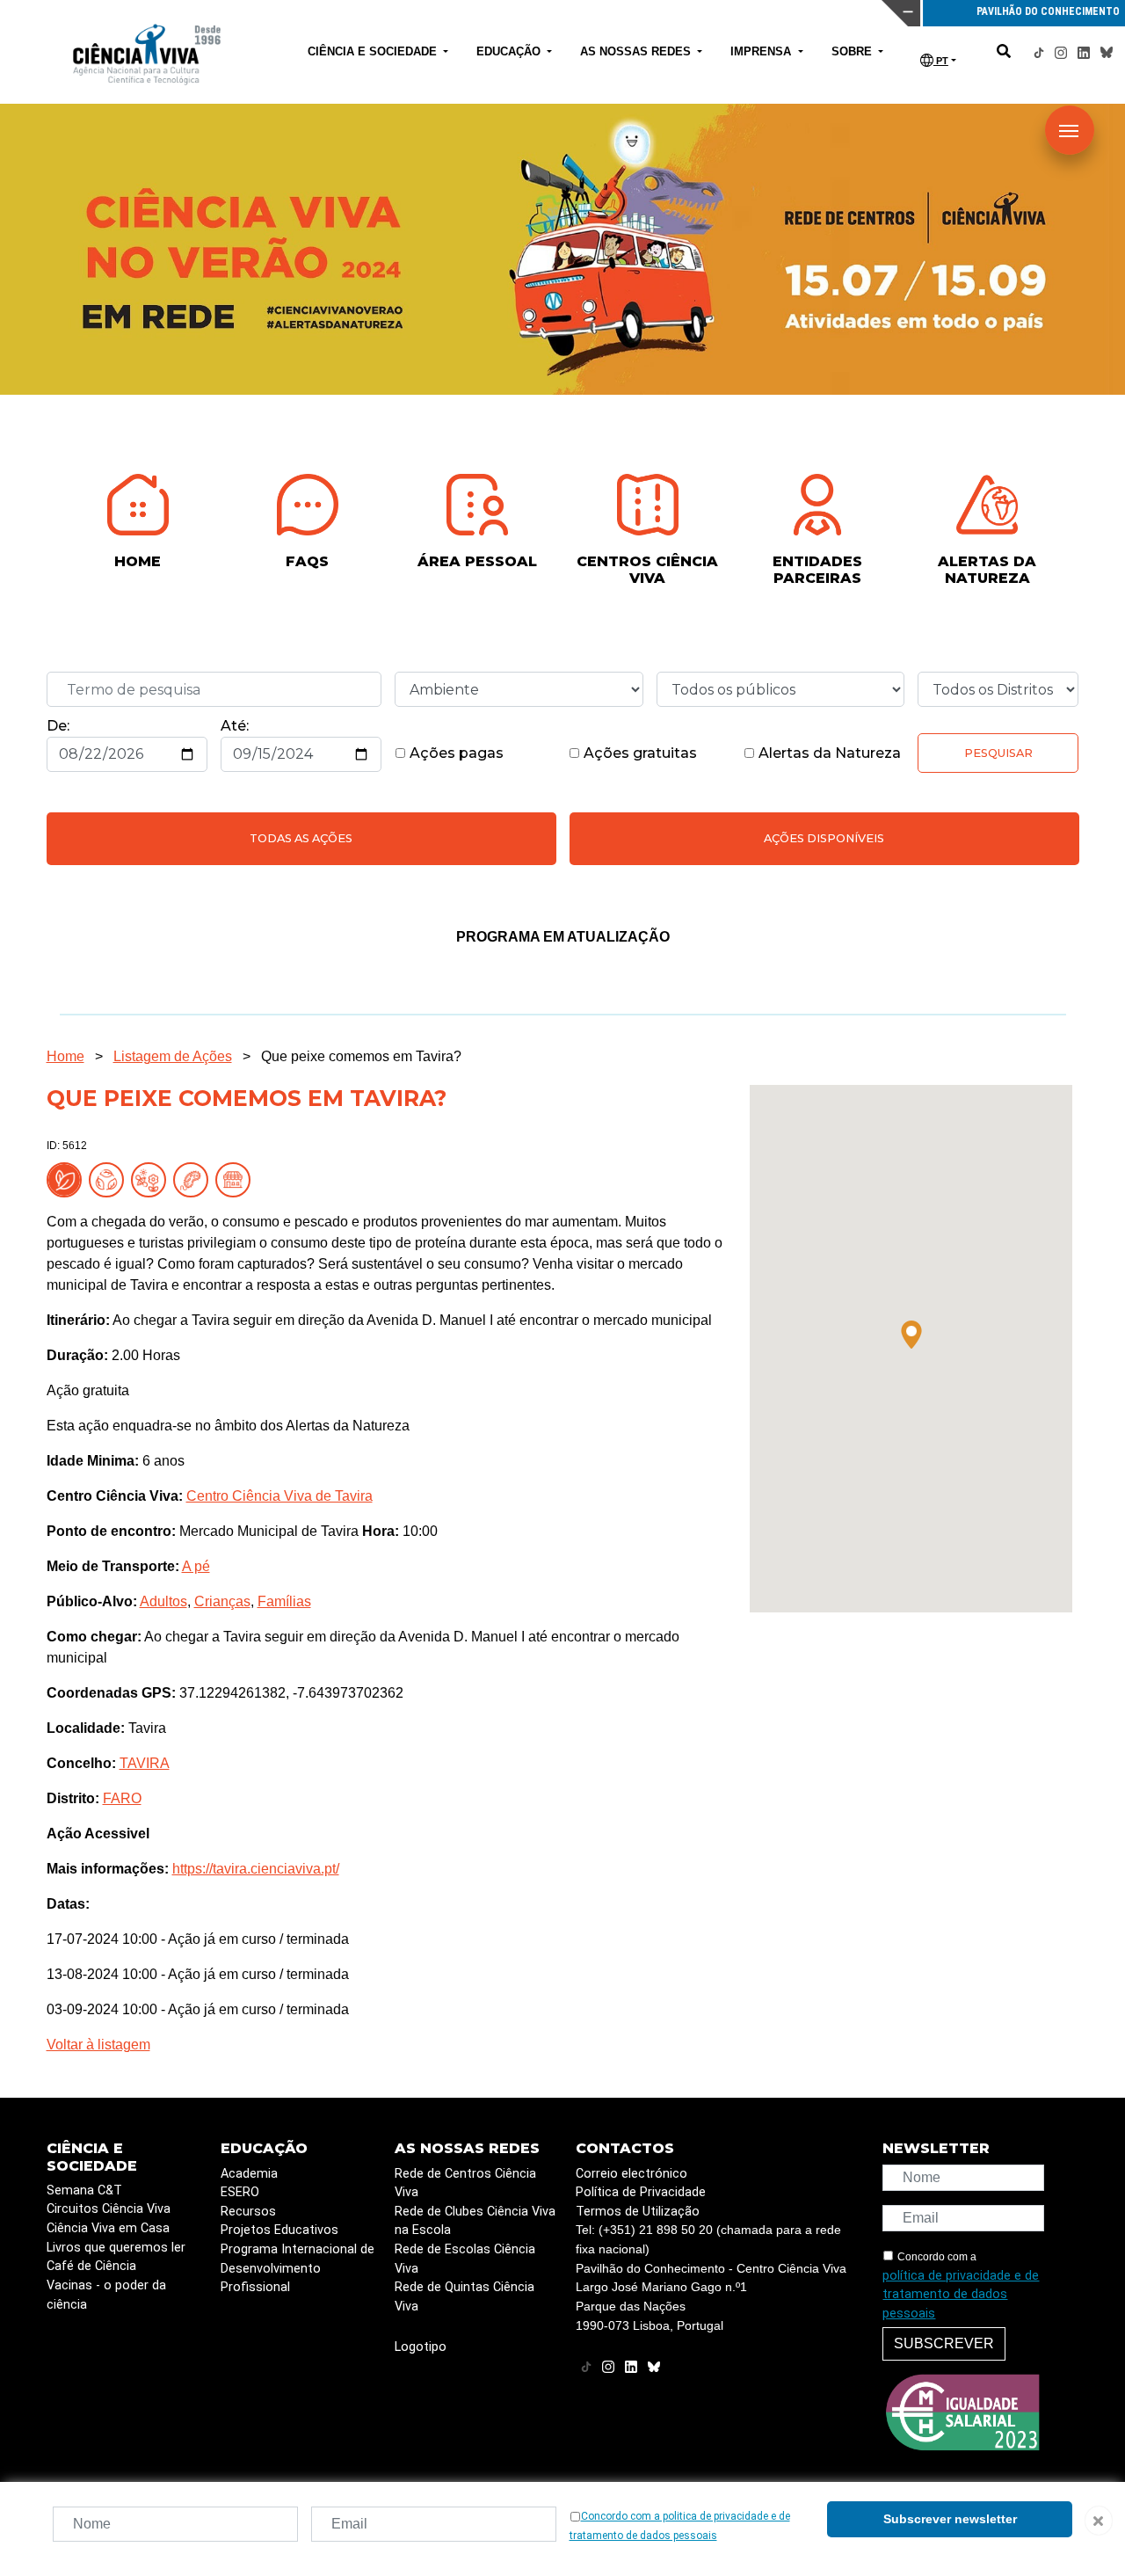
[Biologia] (194, 1179)
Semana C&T (84, 2190)
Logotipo (421, 2347)
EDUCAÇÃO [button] (510, 51)
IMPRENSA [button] (762, 51)
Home (65, 1056)
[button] (911, 1335)
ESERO (240, 2192)
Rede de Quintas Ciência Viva (465, 2297)
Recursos (248, 2212)
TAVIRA (145, 1763)
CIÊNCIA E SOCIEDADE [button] (374, 51)
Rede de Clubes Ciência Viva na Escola (475, 2221)
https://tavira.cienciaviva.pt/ (256, 1869)
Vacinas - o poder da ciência (106, 2295)
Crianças (222, 1601)
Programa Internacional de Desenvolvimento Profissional (298, 2268)
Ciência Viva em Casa (108, 2228)
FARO (122, 1798)
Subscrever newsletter (950, 2519)
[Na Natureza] (68, 1179)
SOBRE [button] (853, 51)
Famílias (284, 1601)
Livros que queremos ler (116, 2248)
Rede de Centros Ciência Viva (465, 2183)
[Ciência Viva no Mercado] (236, 1179)
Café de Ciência (91, 2266)
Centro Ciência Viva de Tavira (279, 1496)
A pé (196, 1566)
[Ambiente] (110, 1179)
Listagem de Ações (173, 1056)
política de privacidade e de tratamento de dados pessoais (961, 2295)
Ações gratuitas (639, 753)
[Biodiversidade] (152, 1179)
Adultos (163, 1601)
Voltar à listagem (98, 2045)
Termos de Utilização (638, 2212)
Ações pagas (455, 753)
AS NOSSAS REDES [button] (637, 51)
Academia (249, 2174)
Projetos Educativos (279, 2230)
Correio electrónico (631, 2174)
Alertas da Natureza (828, 753)
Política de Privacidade (641, 2192)
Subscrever (944, 2343)
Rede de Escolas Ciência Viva (465, 2259)
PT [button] (941, 61)
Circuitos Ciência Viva (109, 2209)
